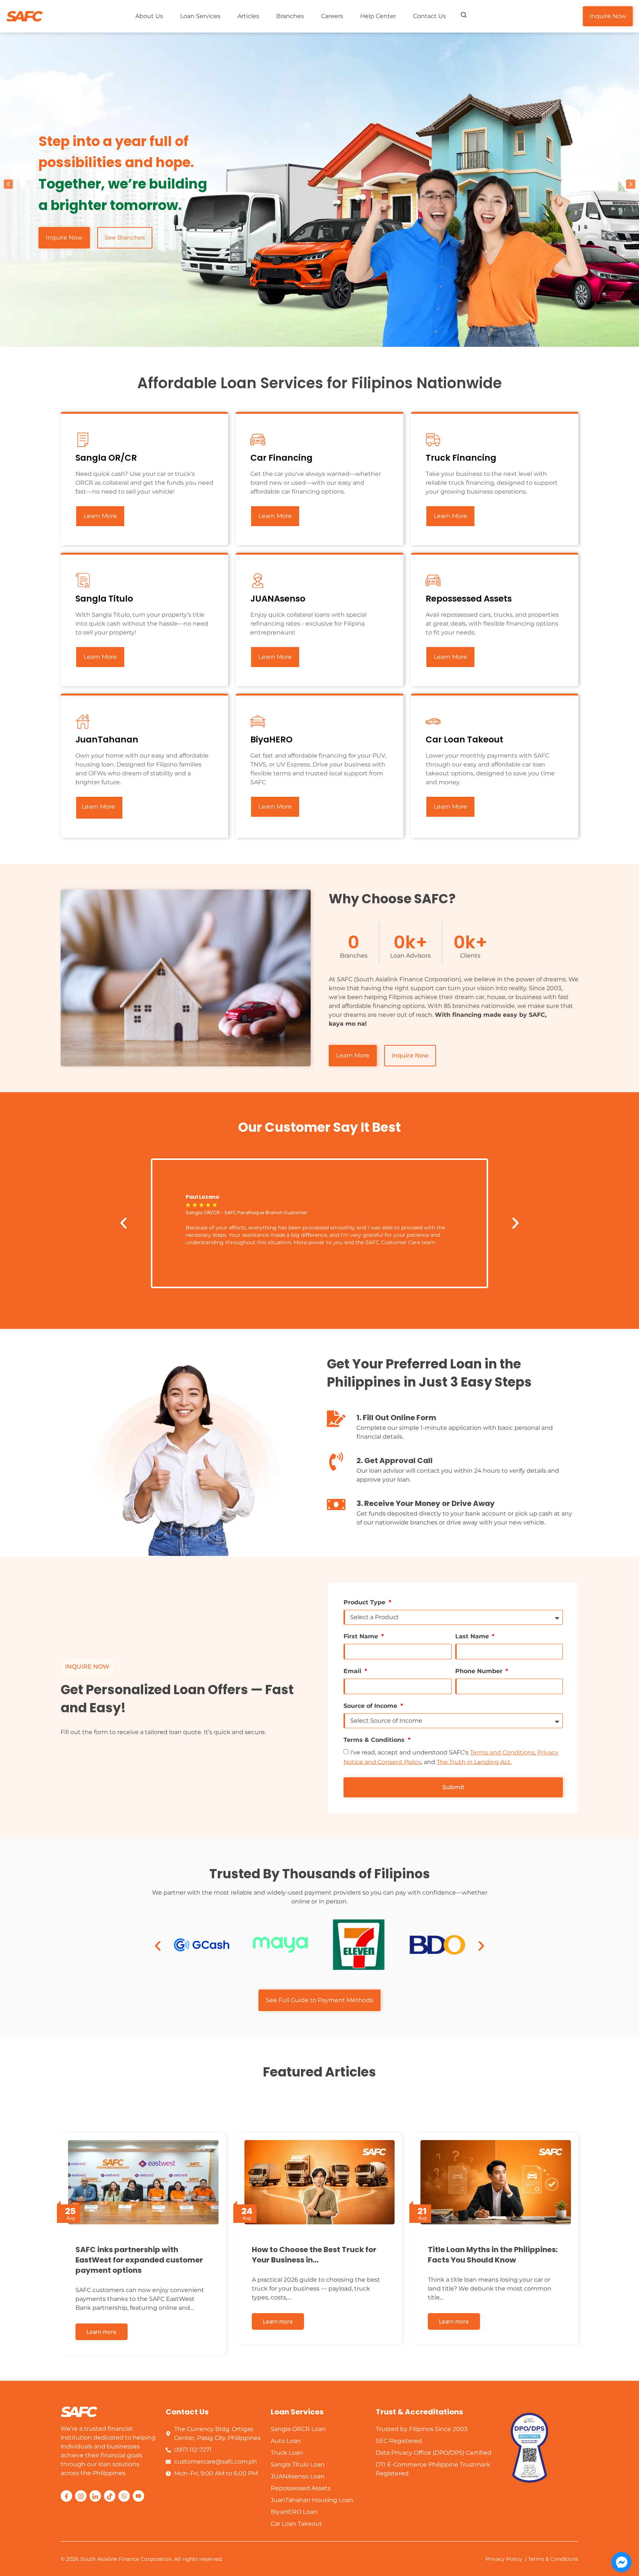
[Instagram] (81, 2496)
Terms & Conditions (375, 1740)
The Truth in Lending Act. (474, 1762)
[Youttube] (138, 2496)
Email (353, 1671)
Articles (248, 16)
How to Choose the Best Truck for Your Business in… (314, 2255)
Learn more (102, 2332)
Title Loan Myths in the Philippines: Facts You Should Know (493, 2255)
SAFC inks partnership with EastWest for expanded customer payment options (139, 2260)
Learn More (100, 516)
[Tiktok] (110, 2496)
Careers (332, 16)
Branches (290, 16)
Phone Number (480, 1671)
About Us (149, 16)
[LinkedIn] (95, 2496)
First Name (362, 1636)
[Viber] (124, 2496)
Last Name (473, 1636)
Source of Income (371, 1706)
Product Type (365, 1602)
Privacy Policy (504, 2559)
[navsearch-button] (464, 16)
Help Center (378, 16)
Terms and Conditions (502, 1752)
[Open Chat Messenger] (621, 2562)
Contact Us (430, 16)
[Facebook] (66, 2496)
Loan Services (200, 16)
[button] (8, 184)
